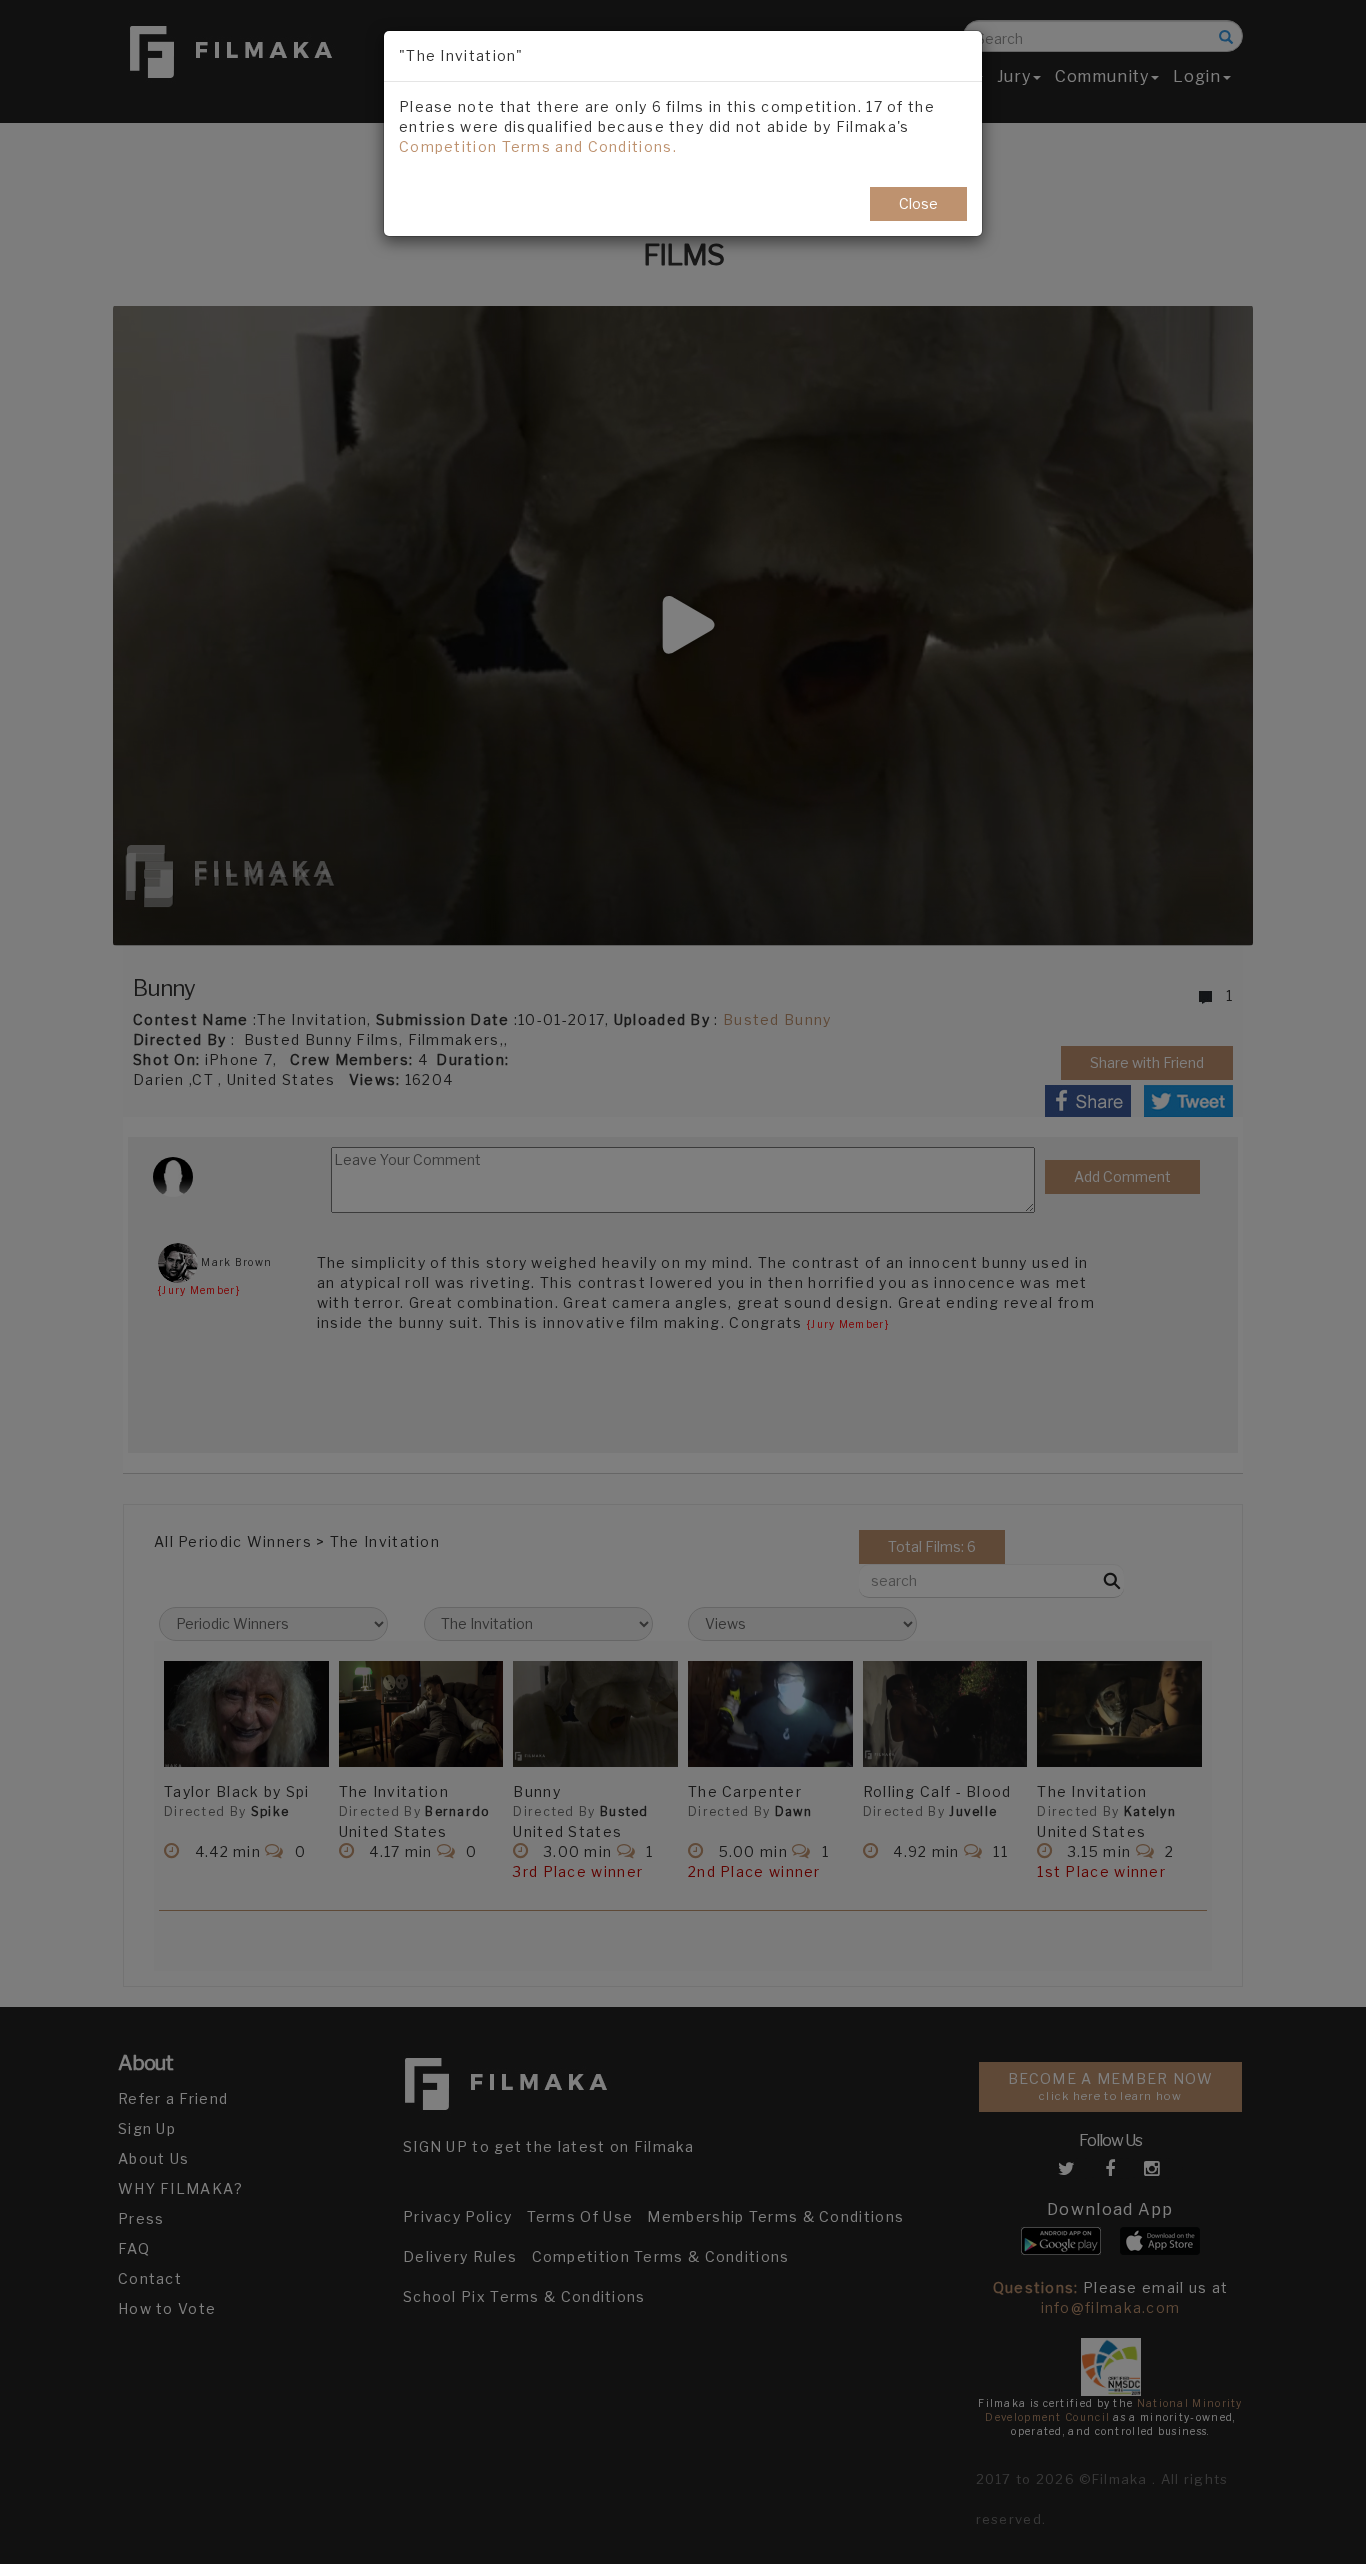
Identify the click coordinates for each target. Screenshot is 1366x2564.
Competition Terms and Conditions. (538, 146)
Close (918, 203)
